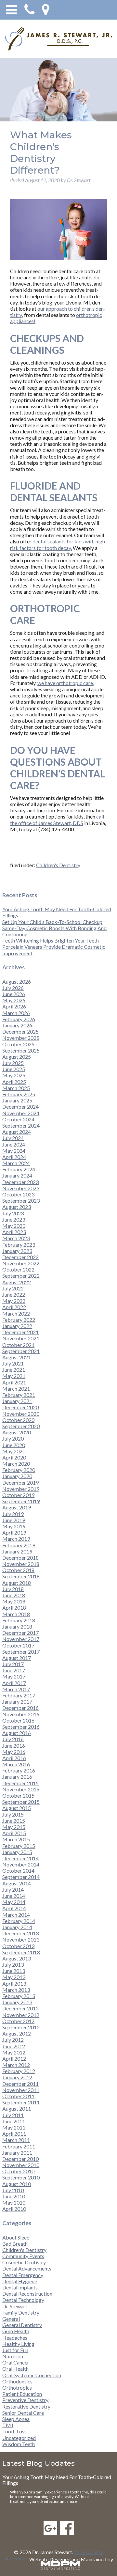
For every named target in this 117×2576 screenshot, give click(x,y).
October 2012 (18, 2021)
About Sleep (16, 2237)
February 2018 (19, 1620)
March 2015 (16, 1839)
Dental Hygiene (20, 2281)
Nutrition (13, 2356)
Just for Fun (15, 2350)
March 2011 (16, 2140)
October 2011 (18, 2096)
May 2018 (14, 1601)
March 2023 (16, 1238)
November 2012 (21, 2015)
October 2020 (18, 1420)
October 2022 (18, 1269)
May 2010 (14, 2202)
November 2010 (21, 2165)
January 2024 (17, 1175)
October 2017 (18, 1645)
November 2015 (21, 1789)
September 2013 (21, 1952)
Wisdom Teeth (19, 2444)
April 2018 (14, 1608)
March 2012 (16, 2065)
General (11, 2319)
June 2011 (14, 2121)
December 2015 (20, 1783)
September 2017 (21, 1652)
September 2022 (21, 1276)
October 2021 (18, 1345)
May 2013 (14, 1977)
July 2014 (13, 1889)
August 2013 (17, 1958)
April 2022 (14, 1307)
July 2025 (13, 1063)
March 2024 (16, 1163)
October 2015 (18, 1795)
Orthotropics (17, 2388)
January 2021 (17, 1401)
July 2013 (13, 1965)
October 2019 (18, 1495)
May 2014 (14, 1902)
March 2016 (16, 1764)
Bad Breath (15, 2244)
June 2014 (14, 1896)
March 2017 (16, 1689)
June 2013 (14, 1971)
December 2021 (20, 1332)
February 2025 (19, 1094)
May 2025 (14, 1075)
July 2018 (13, 1589)
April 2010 (14, 2209)
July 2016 (13, 1739)
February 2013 (19, 1996)
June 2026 (14, 994)
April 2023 (14, 1232)
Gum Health (16, 2331)
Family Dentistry (21, 2312)
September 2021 (21, 1351)
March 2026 (16, 1013)
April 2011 (14, 2134)
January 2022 (17, 1326)
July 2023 (13, 1213)
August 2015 (17, 1808)
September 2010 (21, 2177)
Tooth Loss (14, 2431)
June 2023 (14, 1219)
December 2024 (20, 1107)
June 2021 (14, 1370)
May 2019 (14, 1526)
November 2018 (21, 1564)
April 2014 (14, 1908)
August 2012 (17, 2033)
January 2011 (17, 2153)
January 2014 (17, 1927)
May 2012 (14, 2052)
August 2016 (17, 1733)
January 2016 (17, 1777)
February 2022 (19, 1320)
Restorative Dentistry (26, 2406)
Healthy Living (18, 2344)
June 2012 (14, 2046)
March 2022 (16, 1313)
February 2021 (19, 1395)
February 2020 (19, 1470)
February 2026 (19, 1019)
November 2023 (21, 1188)
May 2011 (14, 2127)
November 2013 (21, 1939)
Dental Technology (23, 2300)
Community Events (23, 2256)
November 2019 (21, 1489)
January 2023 (17, 1251)
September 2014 (21, 1877)
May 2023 (14, 1226)
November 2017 (21, 1639)
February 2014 (19, 1921)
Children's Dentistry (58, 865)
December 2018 (20, 1558)
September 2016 (21, 1727)
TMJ (8, 2425)
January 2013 (17, 2002)
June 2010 (14, 2196)
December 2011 (20, 2084)
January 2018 (17, 1626)
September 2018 (21, 1576)
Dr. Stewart (15, 2306)
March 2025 (16, 1088)
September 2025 (21, 1050)
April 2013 (14, 1983)
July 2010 (13, 2190)
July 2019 (13, 1514)
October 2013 (18, 1946)
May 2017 (14, 1676)
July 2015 (13, 1814)
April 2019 (14, 1532)
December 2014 (20, 1858)
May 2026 (14, 1000)
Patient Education (22, 2394)
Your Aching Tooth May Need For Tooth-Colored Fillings (57, 2480)
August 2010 (17, 2184)
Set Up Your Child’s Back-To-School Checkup (52, 922)
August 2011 (17, 2108)
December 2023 (20, 1182)
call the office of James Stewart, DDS (57, 820)
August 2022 (17, 1282)
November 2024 (21, 1113)
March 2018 (16, 1614)
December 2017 (20, 1633)
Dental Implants (20, 2287)
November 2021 (21, 1338)
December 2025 (20, 1031)
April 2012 (14, 2059)
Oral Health (15, 2369)
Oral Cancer (16, 2362)
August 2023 (17, 1207)
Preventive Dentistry (25, 2400)
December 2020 (20, 1407)
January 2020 (17, 1476)
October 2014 (18, 1871)
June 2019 (14, 1520)
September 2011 (21, 2102)
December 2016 (20, 1708)
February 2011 (19, 2146)
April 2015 (14, 1833)
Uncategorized (19, 2438)
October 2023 (18, 1194)
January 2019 (17, 1551)
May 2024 (14, 1151)
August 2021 (17, 1357)
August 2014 (17, 1883)
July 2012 (13, 2040)
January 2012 (17, 2077)
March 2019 (16, 1539)
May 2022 (14, 1301)
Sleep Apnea (16, 2419)
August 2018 (17, 1583)
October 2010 (18, 2171)
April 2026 (14, 1006)
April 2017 (14, 1683)
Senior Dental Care (23, 2413)
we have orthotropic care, (66, 683)
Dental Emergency (23, 2275)
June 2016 (14, 1746)
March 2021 (16, 1389)
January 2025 (17, 1100)
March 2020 (16, 1464)
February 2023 (19, 1245)
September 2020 (21, 1426)
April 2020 (14, 1457)
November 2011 (21, 2090)
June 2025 (14, 1069)
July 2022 (13, 1288)
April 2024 (14, 1157)
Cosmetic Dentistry (24, 2262)
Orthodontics (17, 2381)
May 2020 (14, 1451)
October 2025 (18, 1044)
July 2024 (13, 1138)
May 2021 (14, 1376)
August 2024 (17, 1132)
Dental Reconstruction (27, 2294)
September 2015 (21, 1802)
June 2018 (14, 1595)
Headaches (15, 2338)
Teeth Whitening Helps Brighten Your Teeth (51, 940)
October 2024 (18, 1119)
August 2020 (17, 1432)
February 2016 (19, 1770)
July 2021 (13, 1363)
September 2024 (21, 1125)
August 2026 (17, 982)
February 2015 (19, 1846)
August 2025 (17, 1057)
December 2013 (20, 1933)
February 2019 (19, 1545)
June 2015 (14, 1821)
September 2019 (21, 1501)
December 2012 (20, 2008)
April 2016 (14, 1758)
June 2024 (14, 1144)
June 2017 (14, 1670)
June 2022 (14, 1295)
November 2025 (21, 1038)
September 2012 (21, 2027)
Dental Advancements (27, 2268)
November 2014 (21, 1864)
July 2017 (13, 1664)
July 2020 (13, 1438)
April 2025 (14, 1082)
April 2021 (14, 1382)
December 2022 (20, 1257)
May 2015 (14, 1827)
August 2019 (17, 1507)
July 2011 (13, 2115)
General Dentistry (22, 2325)
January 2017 (17, 1702)
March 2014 (16, 1915)
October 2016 (18, 1720)
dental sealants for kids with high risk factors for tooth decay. (58, 544)
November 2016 (21, 1714)
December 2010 (20, 2159)
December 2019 (20, 1483)
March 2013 (16, 1990)
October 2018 (18, 1570)
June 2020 (14, 1445)
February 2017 (19, 1695)
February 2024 (19, 1169)
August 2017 (17, 1658)
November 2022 (21, 1263)
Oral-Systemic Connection (32, 2375)
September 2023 (21, 1201)
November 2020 (21, 1414)
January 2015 (17, 1852)
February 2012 (19, 2071)
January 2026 (17, 1025)
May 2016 (14, 1752)
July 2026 (13, 988)
